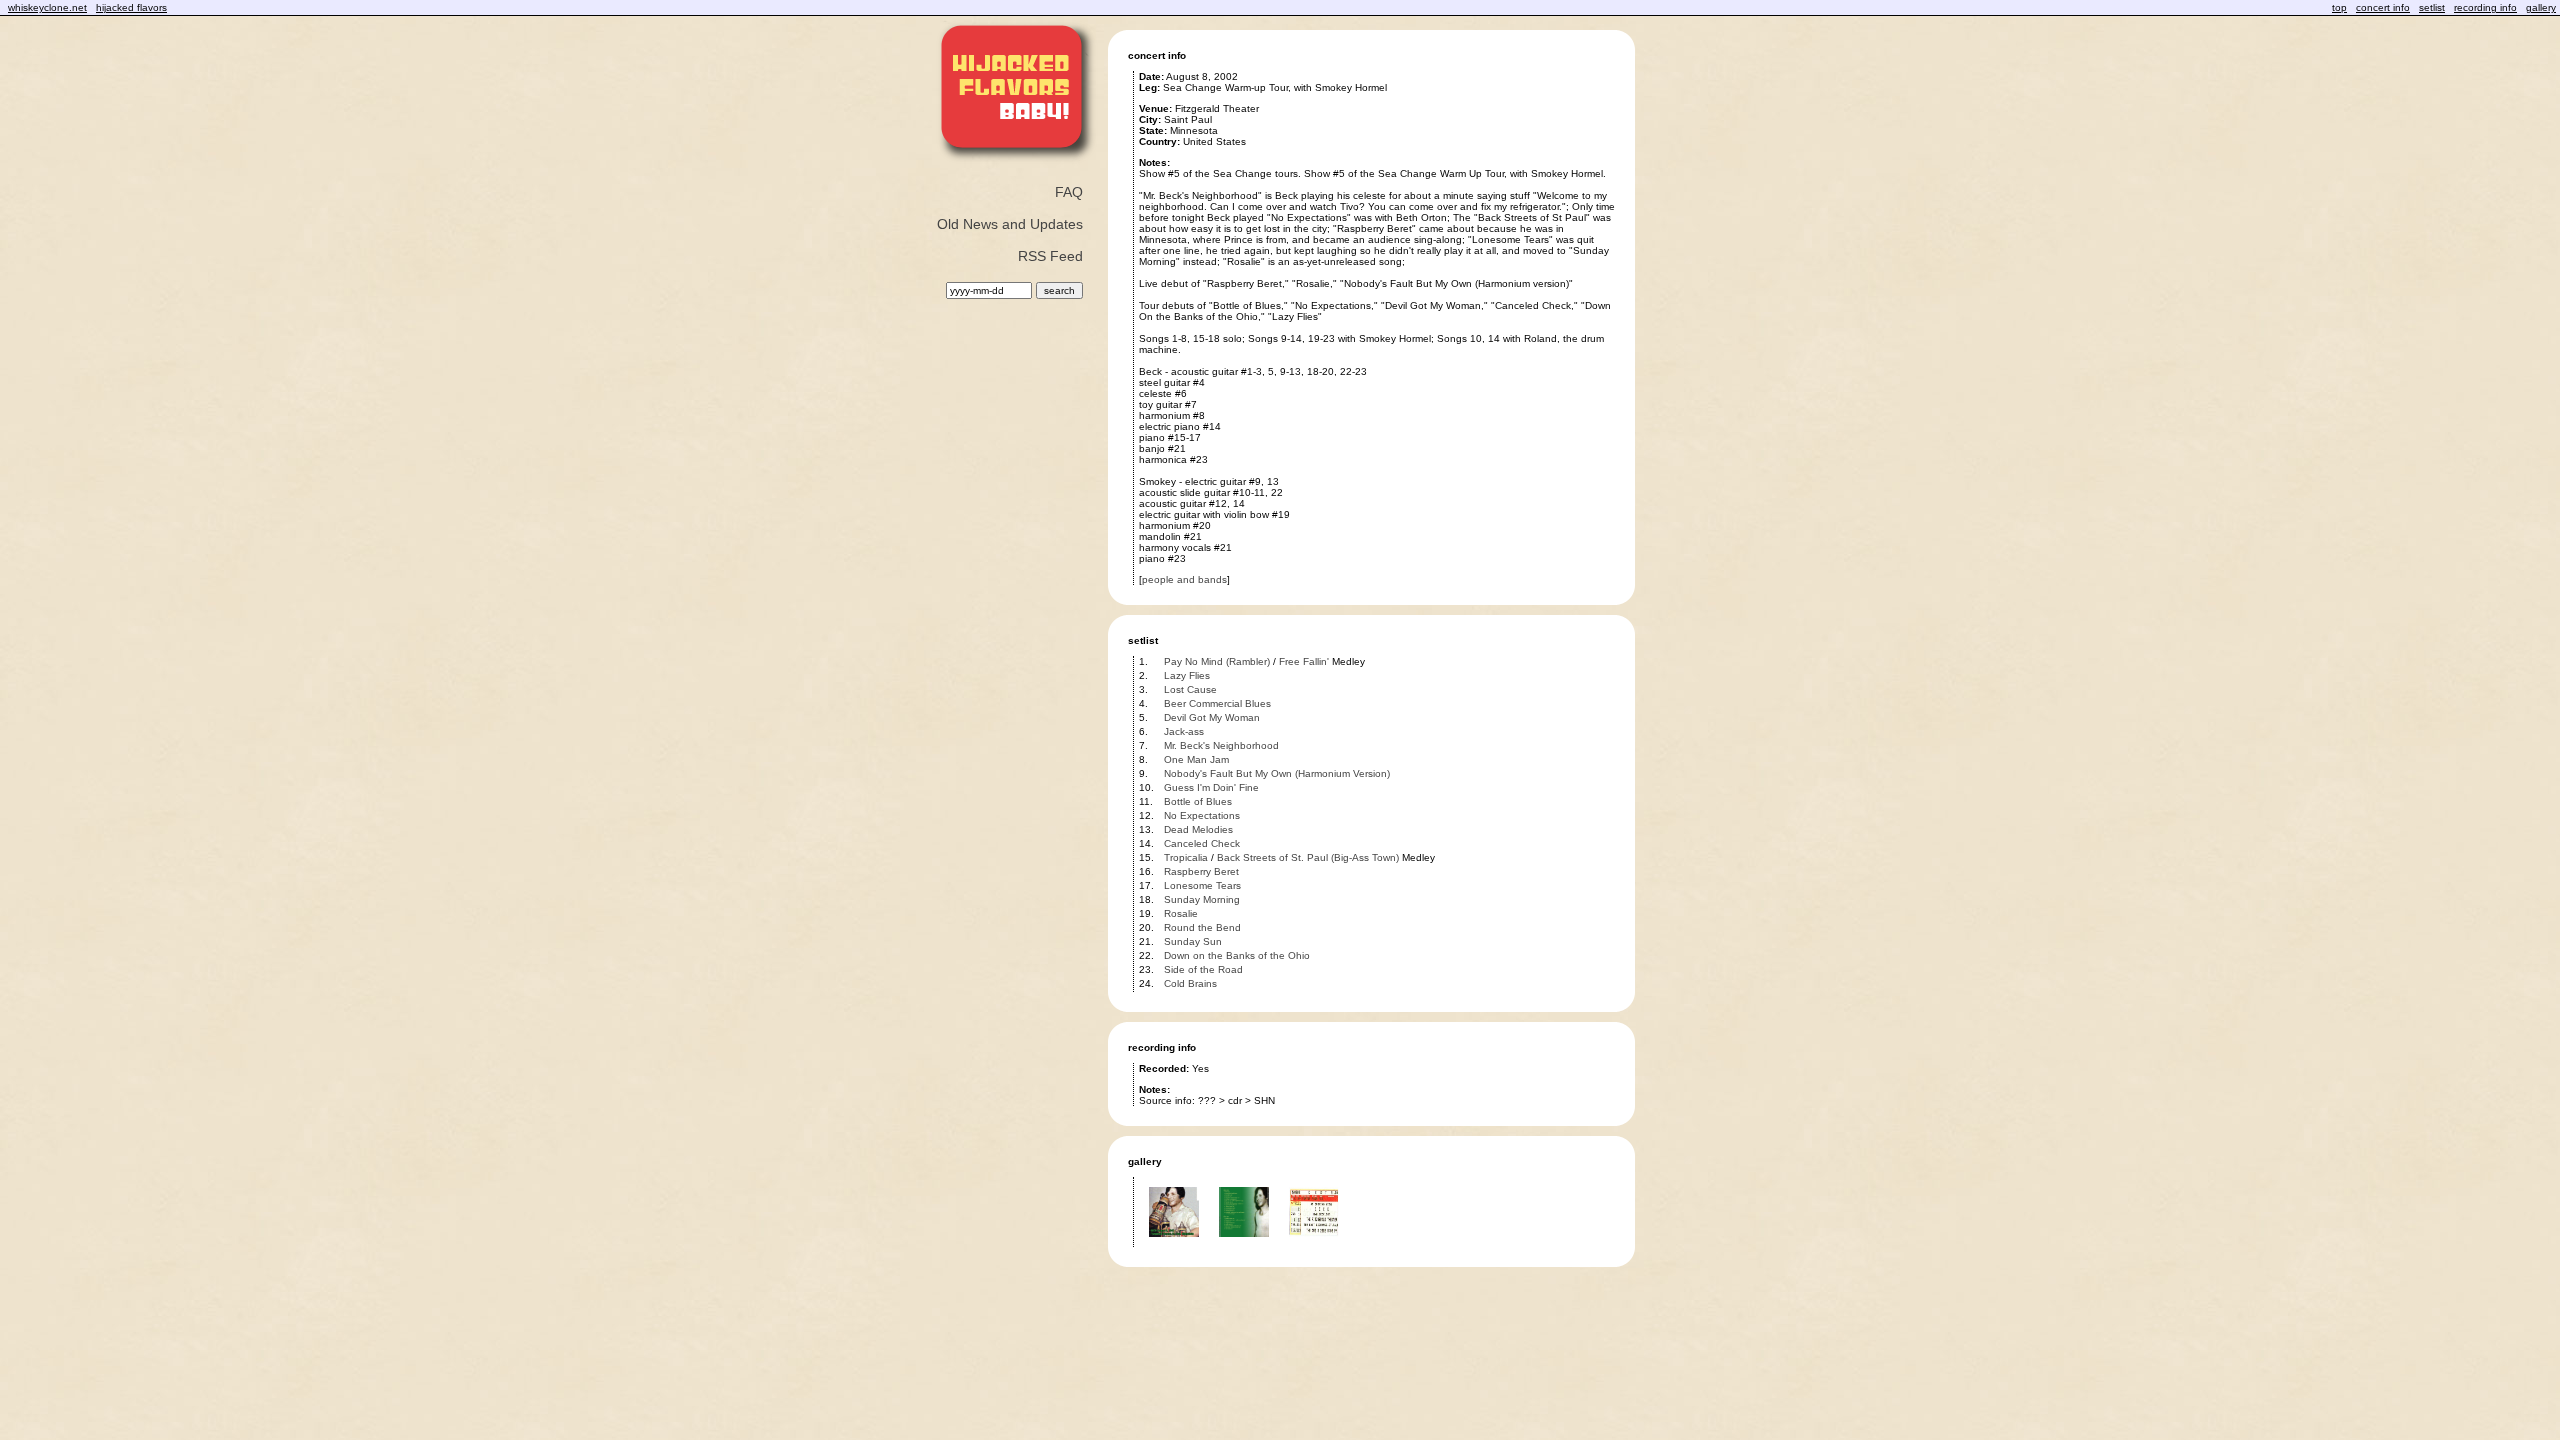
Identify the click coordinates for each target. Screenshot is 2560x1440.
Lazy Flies (1187, 675)
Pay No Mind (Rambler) (1217, 661)
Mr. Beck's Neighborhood (1221, 745)
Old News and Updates (1010, 224)
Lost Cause (1190, 689)
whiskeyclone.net (47, 7)
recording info (2485, 7)
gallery (2541, 7)
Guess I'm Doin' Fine (1211, 787)
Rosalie (1181, 913)
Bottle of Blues (1198, 801)
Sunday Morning (1202, 899)
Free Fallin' (1304, 661)
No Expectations (1202, 815)
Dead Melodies (1198, 829)
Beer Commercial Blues (1217, 703)
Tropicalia (1186, 857)
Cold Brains (1190, 983)
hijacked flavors (131, 7)
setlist (2432, 7)
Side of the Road (1203, 969)
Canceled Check (1202, 843)
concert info (2383, 7)
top (2339, 7)
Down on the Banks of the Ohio (1237, 955)
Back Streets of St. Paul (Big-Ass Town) (1308, 857)
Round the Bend (1202, 927)
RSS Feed (1050, 256)
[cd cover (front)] (1174, 1243)
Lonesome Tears (1202, 885)
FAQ (1069, 192)
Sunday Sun (1193, 941)
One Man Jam (1196, 759)
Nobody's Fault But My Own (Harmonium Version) (1277, 773)
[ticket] (1314, 1243)
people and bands (1184, 579)
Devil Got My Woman (1212, 717)
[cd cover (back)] (1244, 1243)
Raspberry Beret (1201, 871)
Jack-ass (1184, 731)
